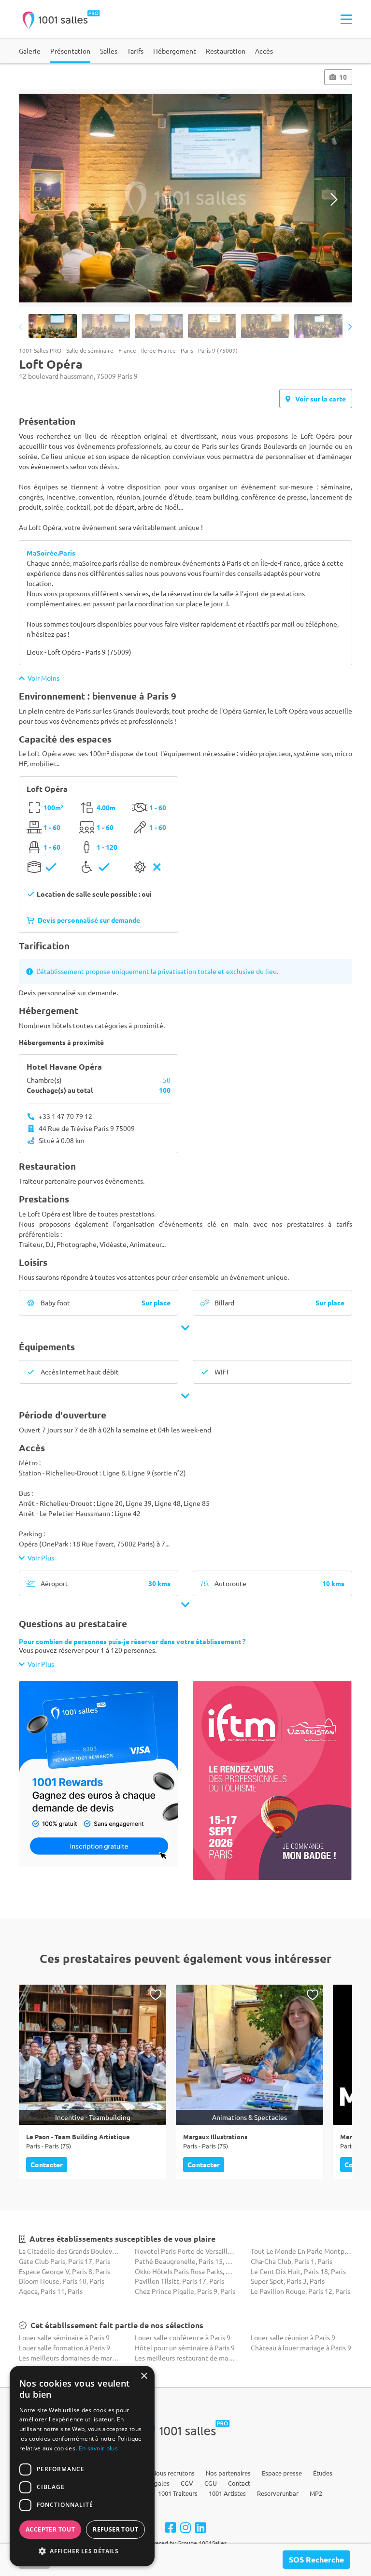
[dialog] (82, 2466)
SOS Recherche (316, 2559)
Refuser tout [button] (115, 2529)
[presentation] (37, 199)
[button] (82, 2551)
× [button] (144, 2376)
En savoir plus (98, 2448)
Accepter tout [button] (50, 2529)
